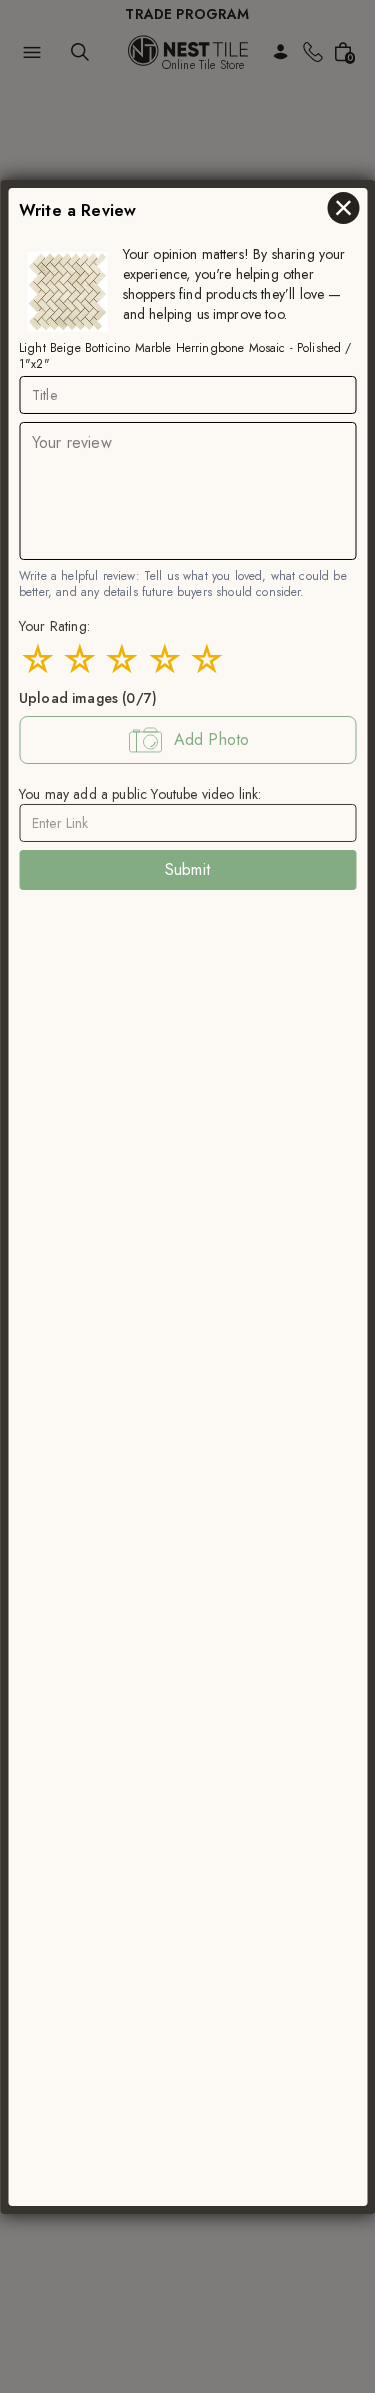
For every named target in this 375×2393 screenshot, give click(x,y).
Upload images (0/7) (88, 697)
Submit (187, 868)
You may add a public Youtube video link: (140, 793)
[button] (187, 739)
